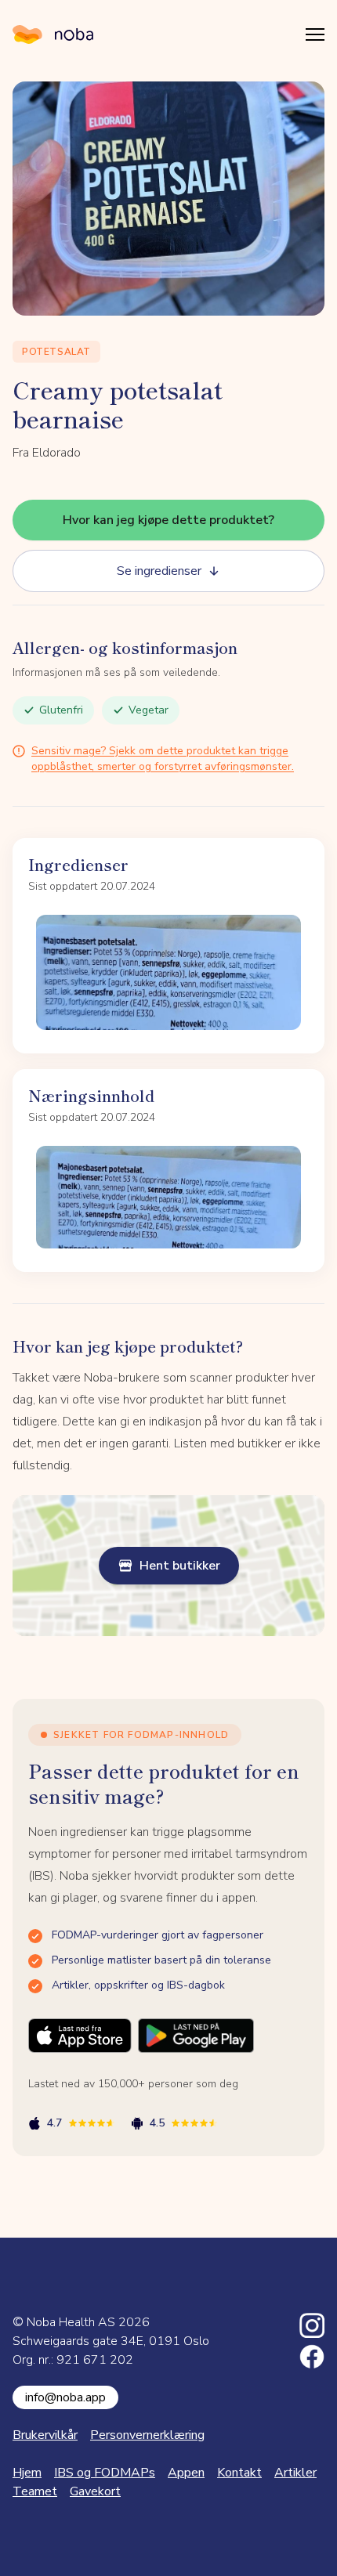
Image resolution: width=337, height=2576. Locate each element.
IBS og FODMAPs (105, 2473)
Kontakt (239, 2473)
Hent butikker (180, 1566)
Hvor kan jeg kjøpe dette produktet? (168, 520)
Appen (186, 2473)
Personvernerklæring (147, 2435)
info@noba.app (65, 2397)
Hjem (27, 2473)
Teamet (35, 2491)
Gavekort (95, 2491)
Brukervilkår (45, 2435)
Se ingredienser (159, 571)
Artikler (295, 2473)
